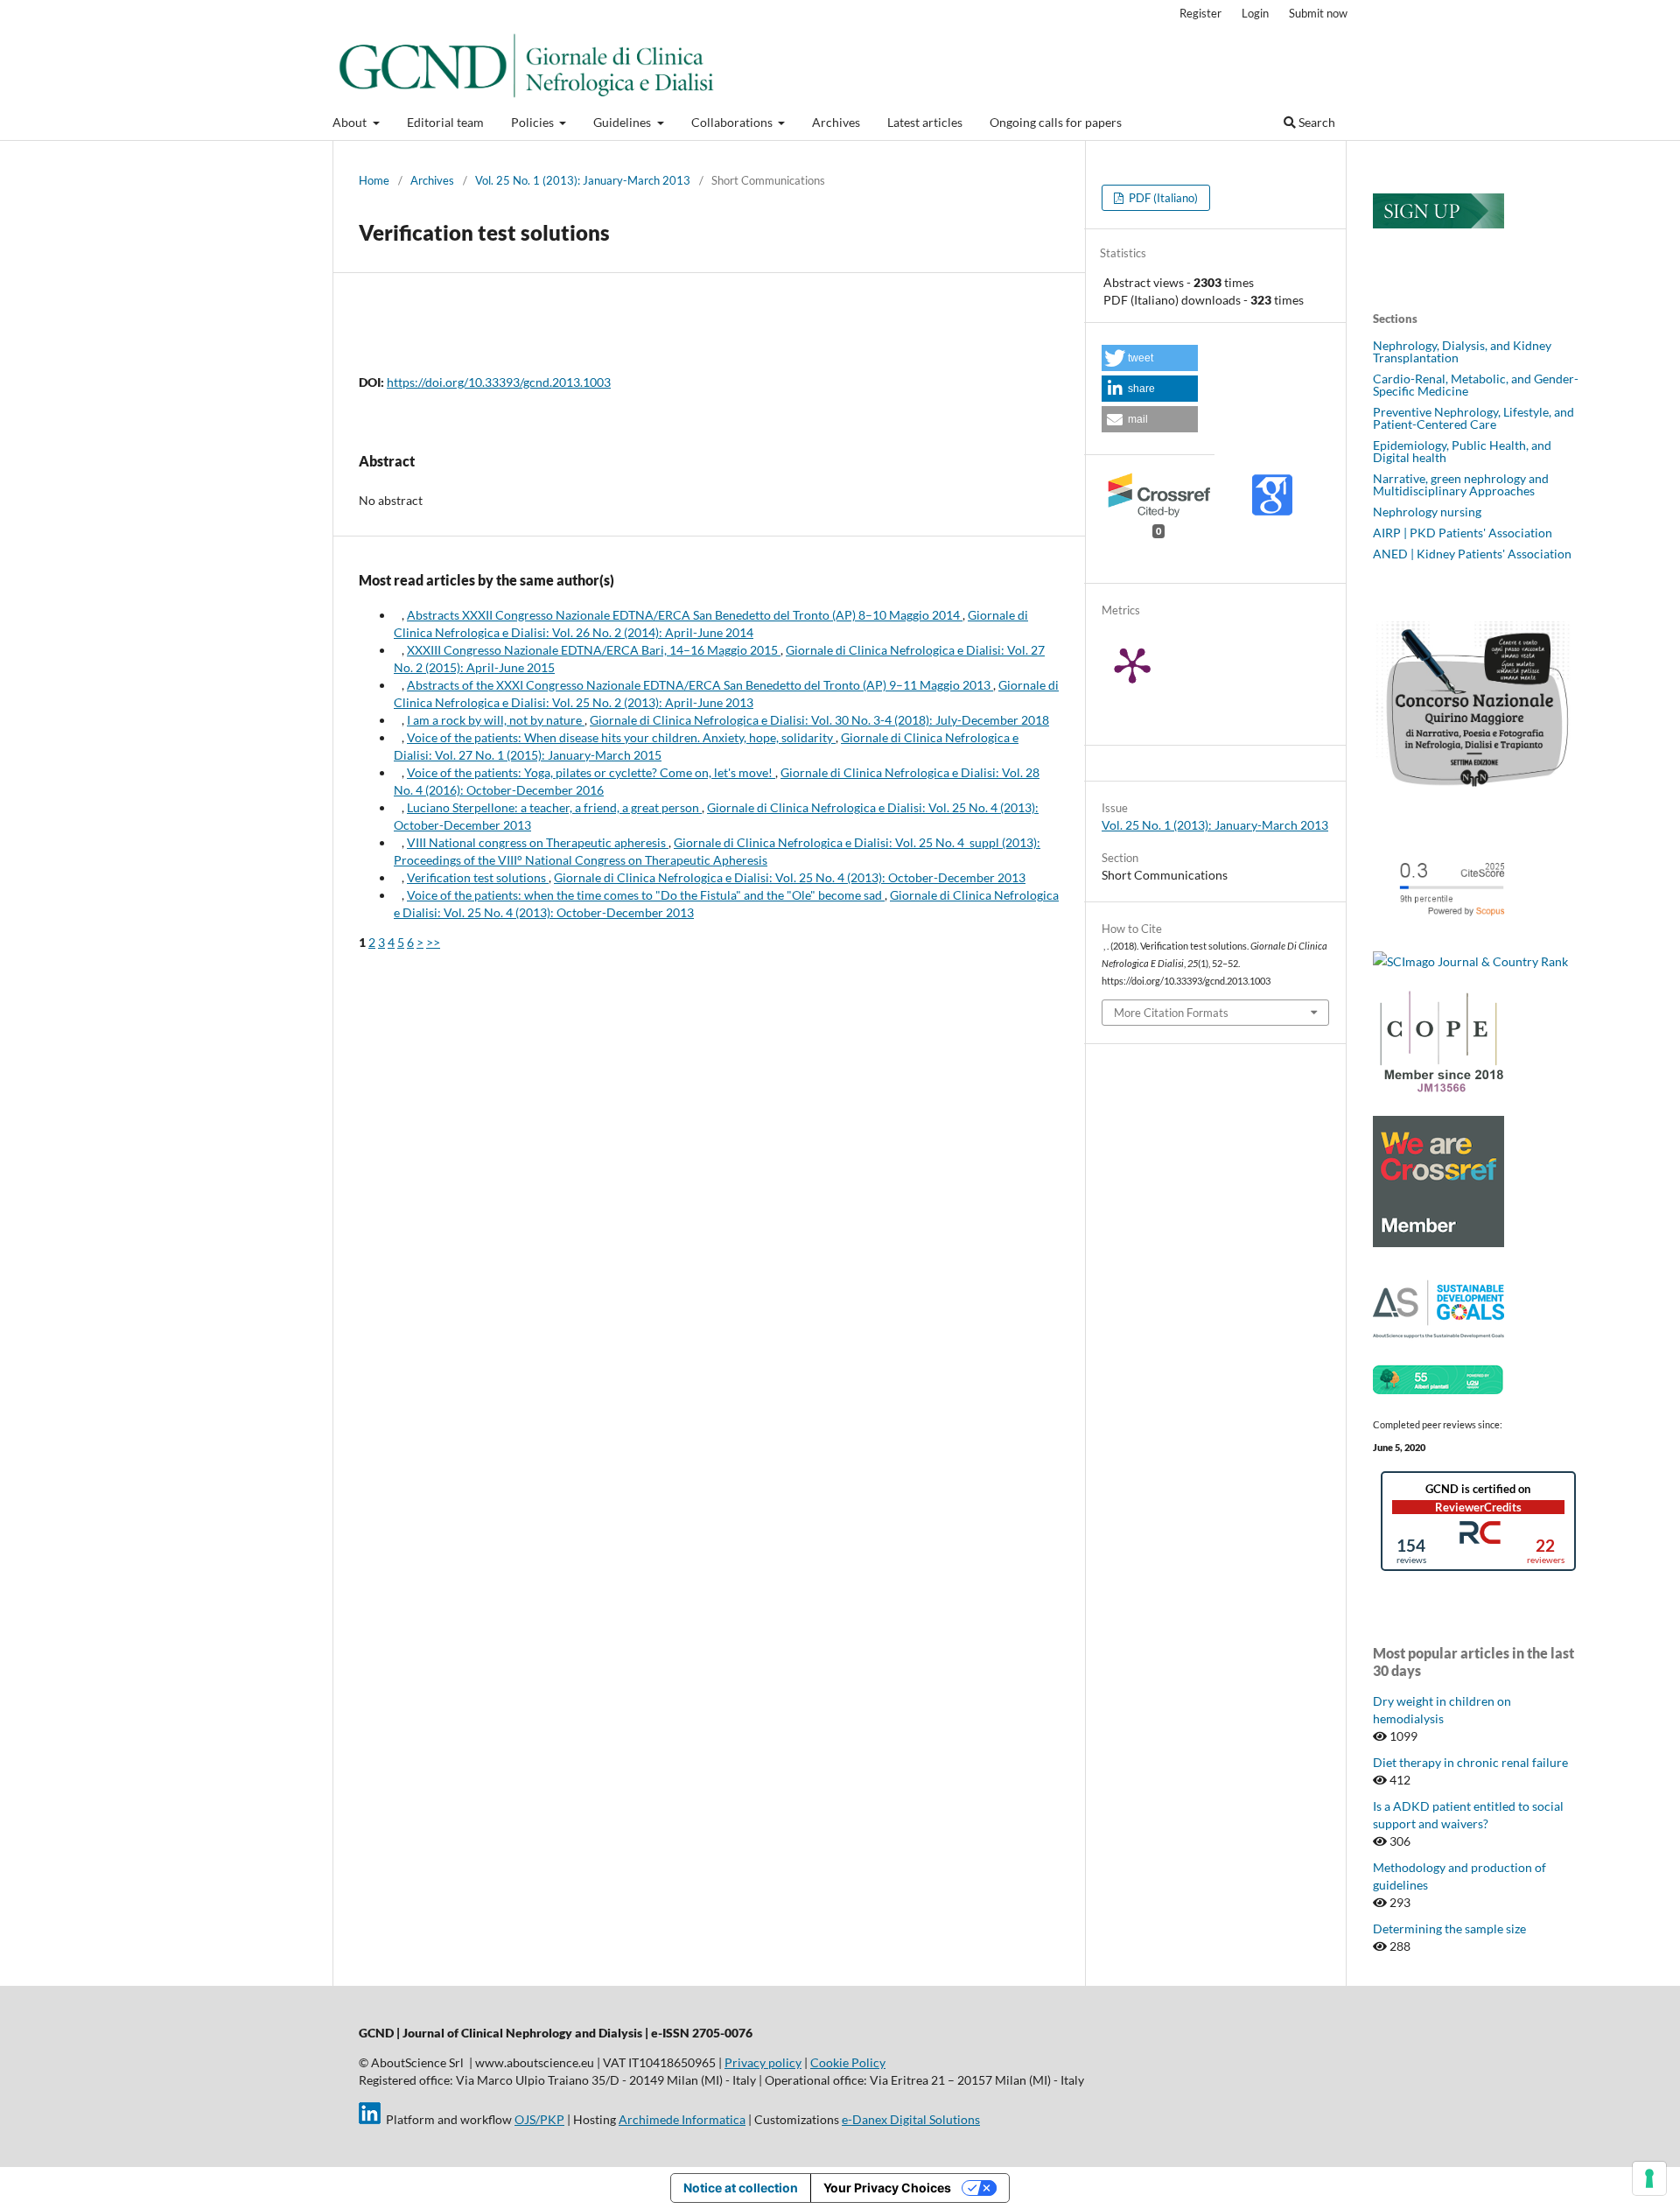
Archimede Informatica (682, 2119)
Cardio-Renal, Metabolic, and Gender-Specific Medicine (1476, 385)
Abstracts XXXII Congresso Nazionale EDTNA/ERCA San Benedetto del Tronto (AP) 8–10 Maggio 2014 (685, 615)
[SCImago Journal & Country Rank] (1470, 961)
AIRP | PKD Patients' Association (1463, 533)
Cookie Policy (848, 2062)
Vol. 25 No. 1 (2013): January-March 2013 (583, 180)
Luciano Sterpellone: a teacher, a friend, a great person (554, 807)
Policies (534, 122)
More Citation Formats (1171, 1013)
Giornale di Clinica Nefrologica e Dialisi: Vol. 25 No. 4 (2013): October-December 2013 (790, 877)
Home (374, 180)
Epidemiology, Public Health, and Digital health (1462, 451)
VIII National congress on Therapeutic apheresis (538, 842)
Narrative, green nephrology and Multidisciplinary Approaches (1461, 484)
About (351, 122)
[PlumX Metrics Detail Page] (1154, 664)
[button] (1150, 358)
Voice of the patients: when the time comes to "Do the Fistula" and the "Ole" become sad (646, 895)
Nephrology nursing (1427, 512)
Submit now (1318, 13)
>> (433, 942)
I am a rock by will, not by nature (496, 720)
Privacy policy (763, 2062)
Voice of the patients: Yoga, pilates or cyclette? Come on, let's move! (591, 772)
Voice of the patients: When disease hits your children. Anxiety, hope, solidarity (621, 737)
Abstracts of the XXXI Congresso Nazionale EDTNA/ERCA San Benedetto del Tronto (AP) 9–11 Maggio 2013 (700, 685)
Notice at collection (741, 2188)
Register (1200, 13)
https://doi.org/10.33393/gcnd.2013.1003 (499, 382)
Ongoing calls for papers (1056, 122)
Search (1316, 122)
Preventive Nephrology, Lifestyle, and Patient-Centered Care (1473, 418)
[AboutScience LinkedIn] (370, 2119)
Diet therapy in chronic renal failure (1470, 1762)
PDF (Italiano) (1162, 198)
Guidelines (623, 122)
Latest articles (925, 122)
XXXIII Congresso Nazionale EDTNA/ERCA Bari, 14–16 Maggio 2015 (594, 650)
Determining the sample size (1449, 1928)
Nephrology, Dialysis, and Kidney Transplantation (1462, 351)
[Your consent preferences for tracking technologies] (1649, 2178)
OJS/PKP (539, 2119)
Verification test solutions (478, 877)
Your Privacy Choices (887, 2188)
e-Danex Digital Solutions (911, 2119)
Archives (836, 122)
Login (1255, 13)
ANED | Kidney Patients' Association (1472, 554)
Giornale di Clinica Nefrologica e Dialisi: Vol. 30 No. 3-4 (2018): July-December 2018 (819, 720)
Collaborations (733, 122)
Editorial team (445, 122)
